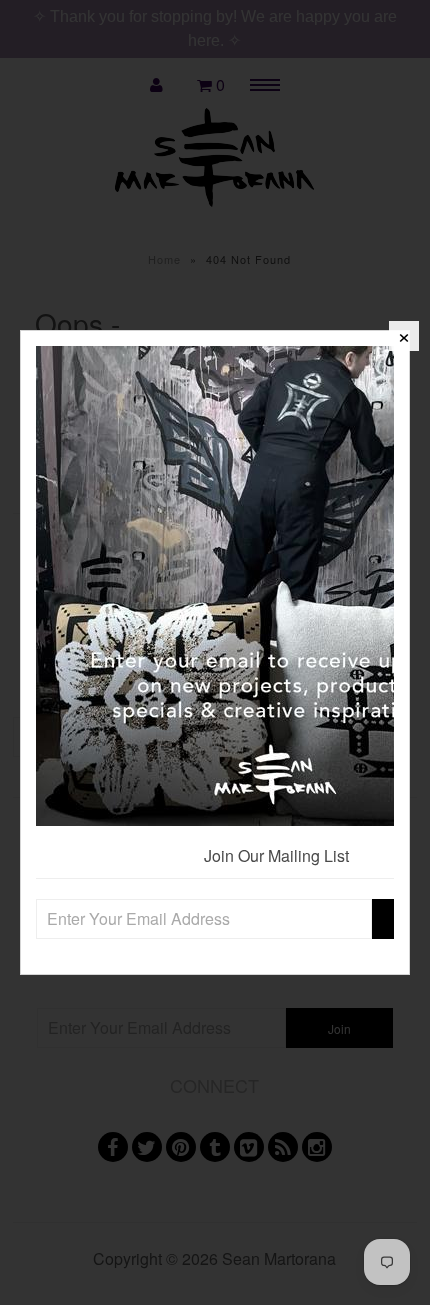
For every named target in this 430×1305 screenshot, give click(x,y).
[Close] (404, 336)
